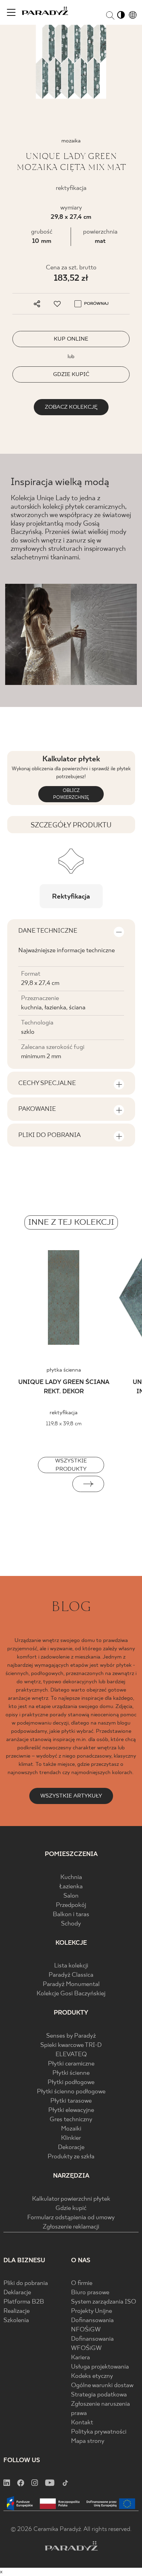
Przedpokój (71, 1905)
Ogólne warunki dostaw (102, 2386)
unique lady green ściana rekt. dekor (64, 1387)
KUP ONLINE (71, 339)
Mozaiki (71, 2129)
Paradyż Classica (71, 1975)
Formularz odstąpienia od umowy (71, 2218)
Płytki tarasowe (71, 2101)
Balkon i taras (71, 1915)
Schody (71, 1924)
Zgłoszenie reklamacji (71, 2227)
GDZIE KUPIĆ (71, 374)
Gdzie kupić (71, 2208)
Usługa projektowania (100, 2367)
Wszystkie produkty (71, 1465)
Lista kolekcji (71, 1966)
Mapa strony (88, 2441)
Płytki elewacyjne (71, 2110)
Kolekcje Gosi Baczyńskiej (71, 1994)
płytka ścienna (64, 1370)
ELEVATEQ (71, 2055)
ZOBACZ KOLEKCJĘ (71, 407)
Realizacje (17, 2311)
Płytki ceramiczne (71, 2064)
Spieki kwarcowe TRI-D (71, 2045)
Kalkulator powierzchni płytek (71, 2199)
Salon (71, 1896)
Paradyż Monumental (71, 1984)
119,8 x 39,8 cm (64, 1424)
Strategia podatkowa (99, 2395)
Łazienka (71, 1887)
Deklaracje (17, 2293)
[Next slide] (88, 1484)
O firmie (82, 2283)
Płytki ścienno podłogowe (71, 2092)
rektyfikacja (64, 1413)
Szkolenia (16, 2321)
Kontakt (82, 2423)
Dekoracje (71, 2148)
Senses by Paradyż (71, 2036)
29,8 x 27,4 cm (71, 217)
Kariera (80, 2358)
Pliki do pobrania (26, 2283)
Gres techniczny (71, 2120)
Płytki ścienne (71, 2073)
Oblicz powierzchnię (71, 794)
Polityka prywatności (99, 2432)
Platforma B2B (24, 2302)
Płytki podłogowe (71, 2083)
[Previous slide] (54, 1484)
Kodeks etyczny (92, 2376)
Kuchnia (71, 1877)
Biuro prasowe (90, 2293)
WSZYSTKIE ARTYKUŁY (71, 1796)
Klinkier (71, 2138)
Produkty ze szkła (71, 2157)
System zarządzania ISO (104, 2302)
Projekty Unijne (92, 2311)
